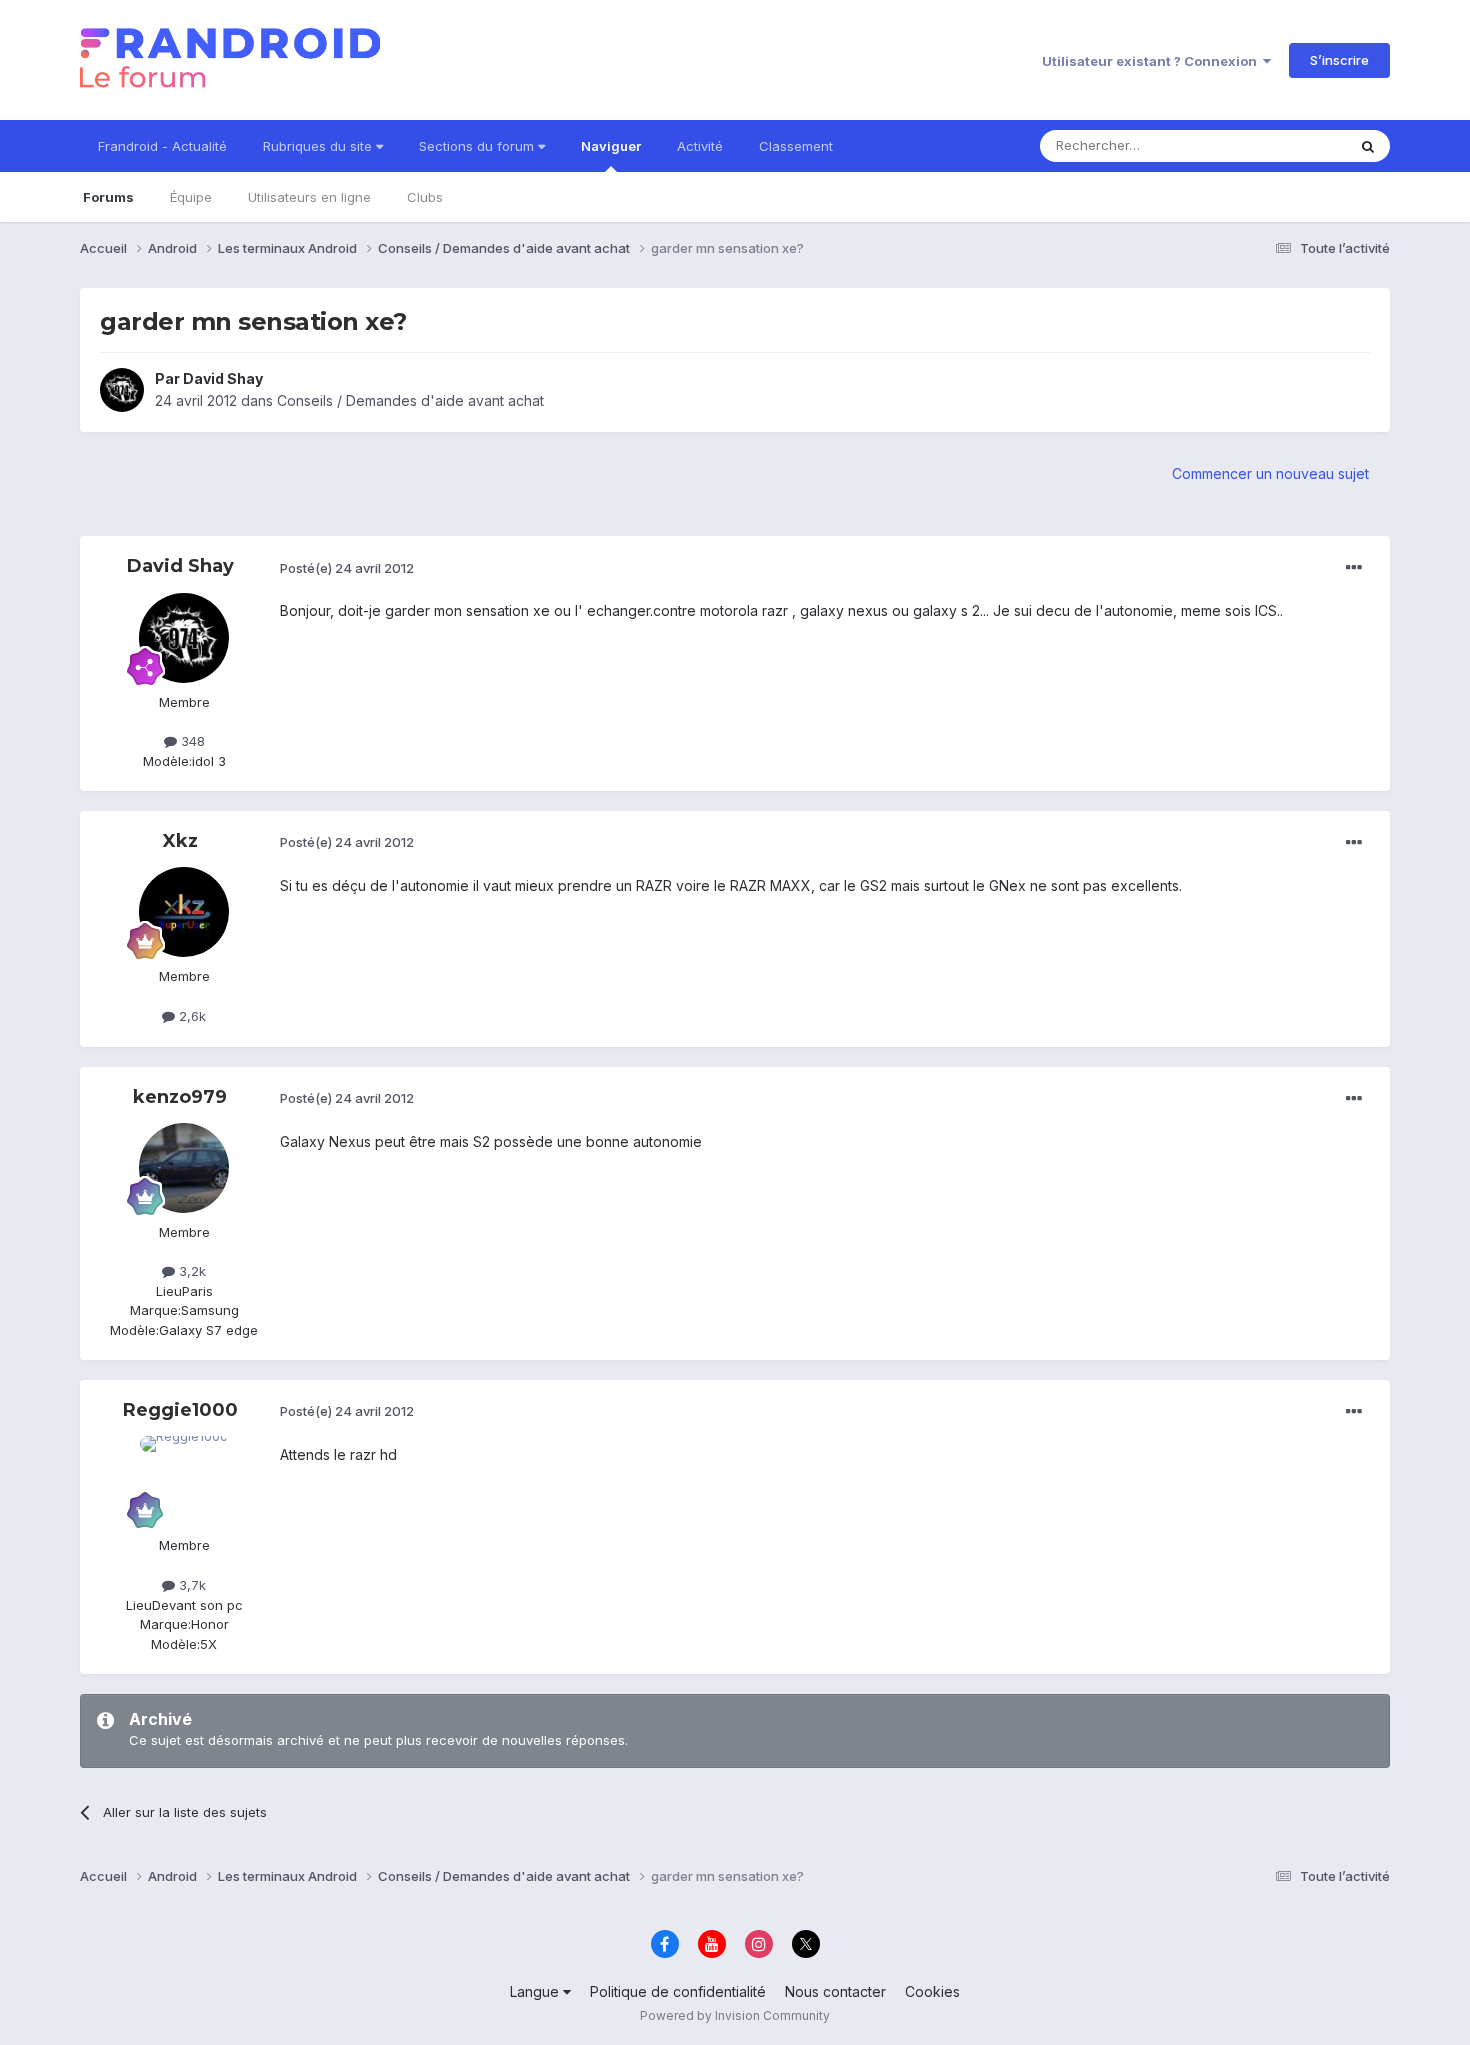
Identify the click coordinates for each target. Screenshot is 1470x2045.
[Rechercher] (1368, 146)
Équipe (191, 197)
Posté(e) (347, 568)
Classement (796, 146)
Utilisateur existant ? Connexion (1152, 61)
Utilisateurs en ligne (309, 197)
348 (191, 741)
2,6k (190, 1016)
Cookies (932, 1991)
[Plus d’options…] (1354, 568)
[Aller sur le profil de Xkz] (184, 912)
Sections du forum (478, 146)
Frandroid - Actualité (162, 146)
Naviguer (611, 146)
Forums (108, 197)
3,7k (190, 1585)
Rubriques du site (319, 146)
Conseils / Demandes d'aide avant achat (410, 400)
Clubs (425, 197)
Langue (536, 1991)
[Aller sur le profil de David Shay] (122, 390)
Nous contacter (835, 1991)
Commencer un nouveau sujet (1270, 473)
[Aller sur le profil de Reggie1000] (184, 1481)
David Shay (223, 378)
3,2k (190, 1271)
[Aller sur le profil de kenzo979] (184, 1168)
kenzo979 (180, 1097)
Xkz (180, 841)
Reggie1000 (180, 1410)
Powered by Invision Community (735, 2015)
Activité (700, 146)
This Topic (1287, 145)
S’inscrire (1339, 60)
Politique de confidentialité (678, 1991)
